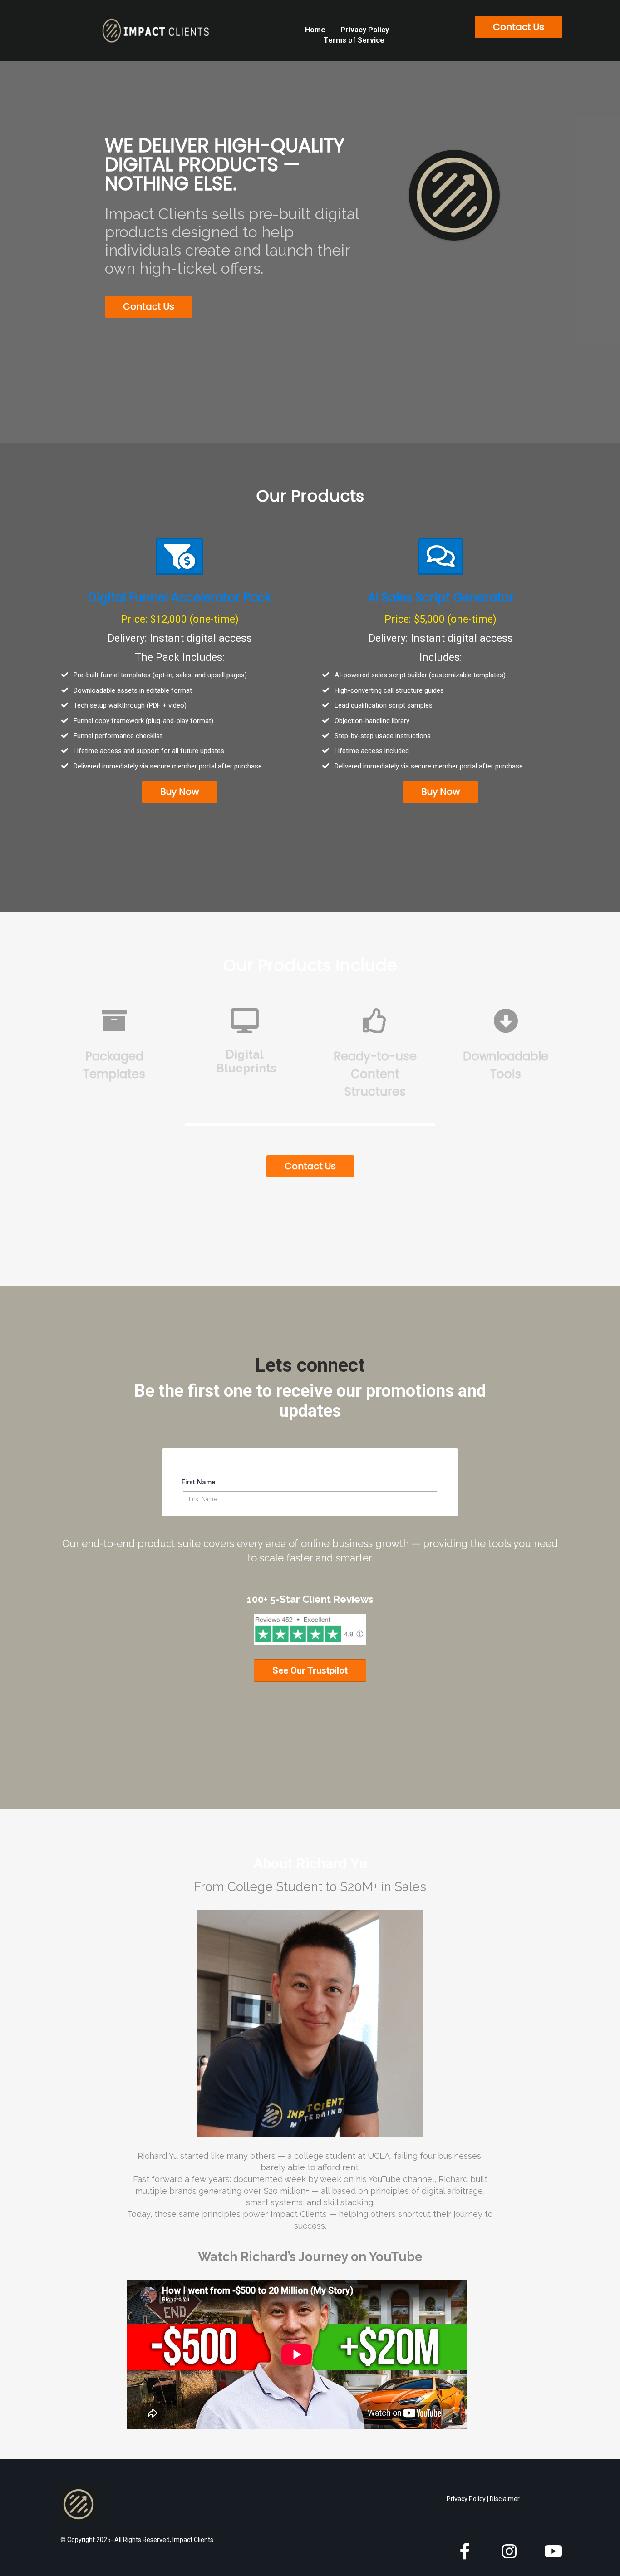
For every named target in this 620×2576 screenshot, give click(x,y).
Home (315, 30)
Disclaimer (505, 2499)
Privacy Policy (365, 30)
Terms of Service (354, 40)
